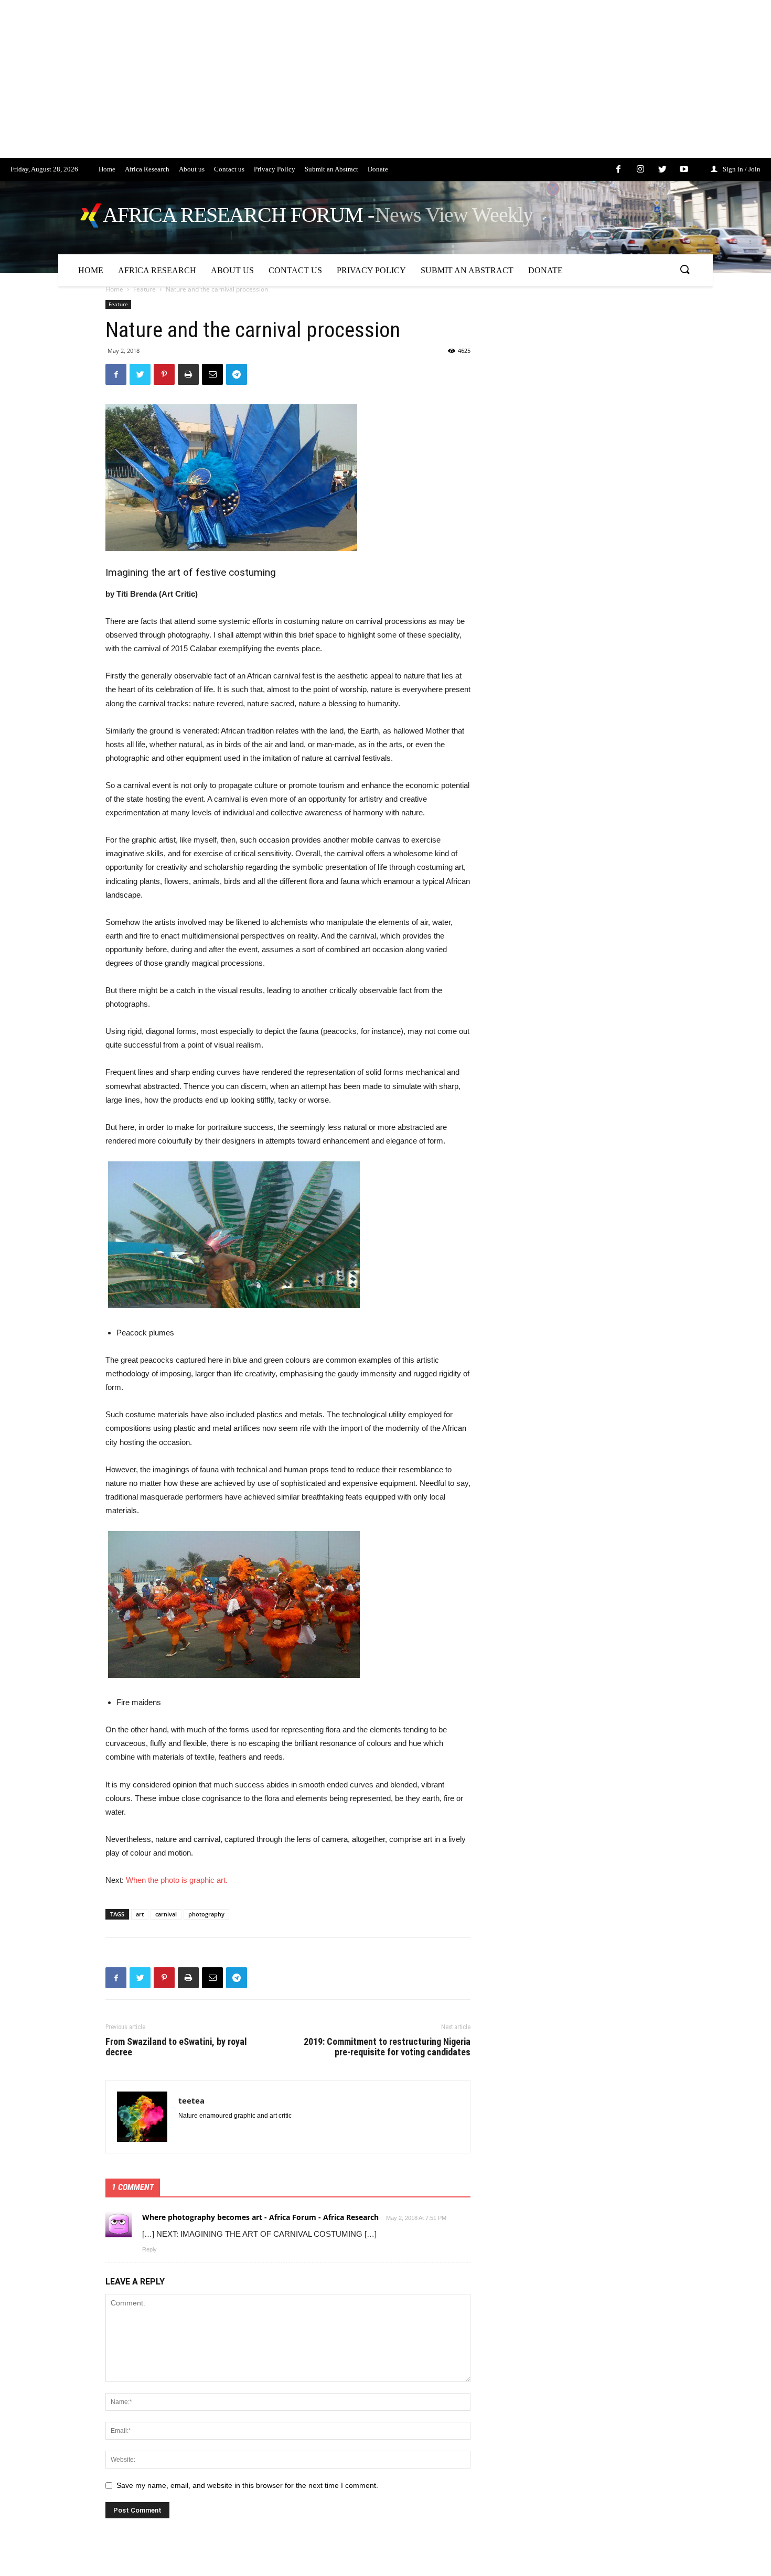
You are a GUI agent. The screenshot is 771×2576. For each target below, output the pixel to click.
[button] (684, 270)
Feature (144, 289)
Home (114, 289)
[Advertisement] (315, 84)
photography (206, 1914)
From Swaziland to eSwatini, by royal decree (176, 2047)
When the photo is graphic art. (177, 1880)
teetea (191, 2100)
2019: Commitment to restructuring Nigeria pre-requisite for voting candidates (387, 2047)
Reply (149, 2249)
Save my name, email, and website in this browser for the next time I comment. (247, 2485)
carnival (166, 1914)
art (140, 1914)
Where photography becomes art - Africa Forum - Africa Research (260, 2217)
